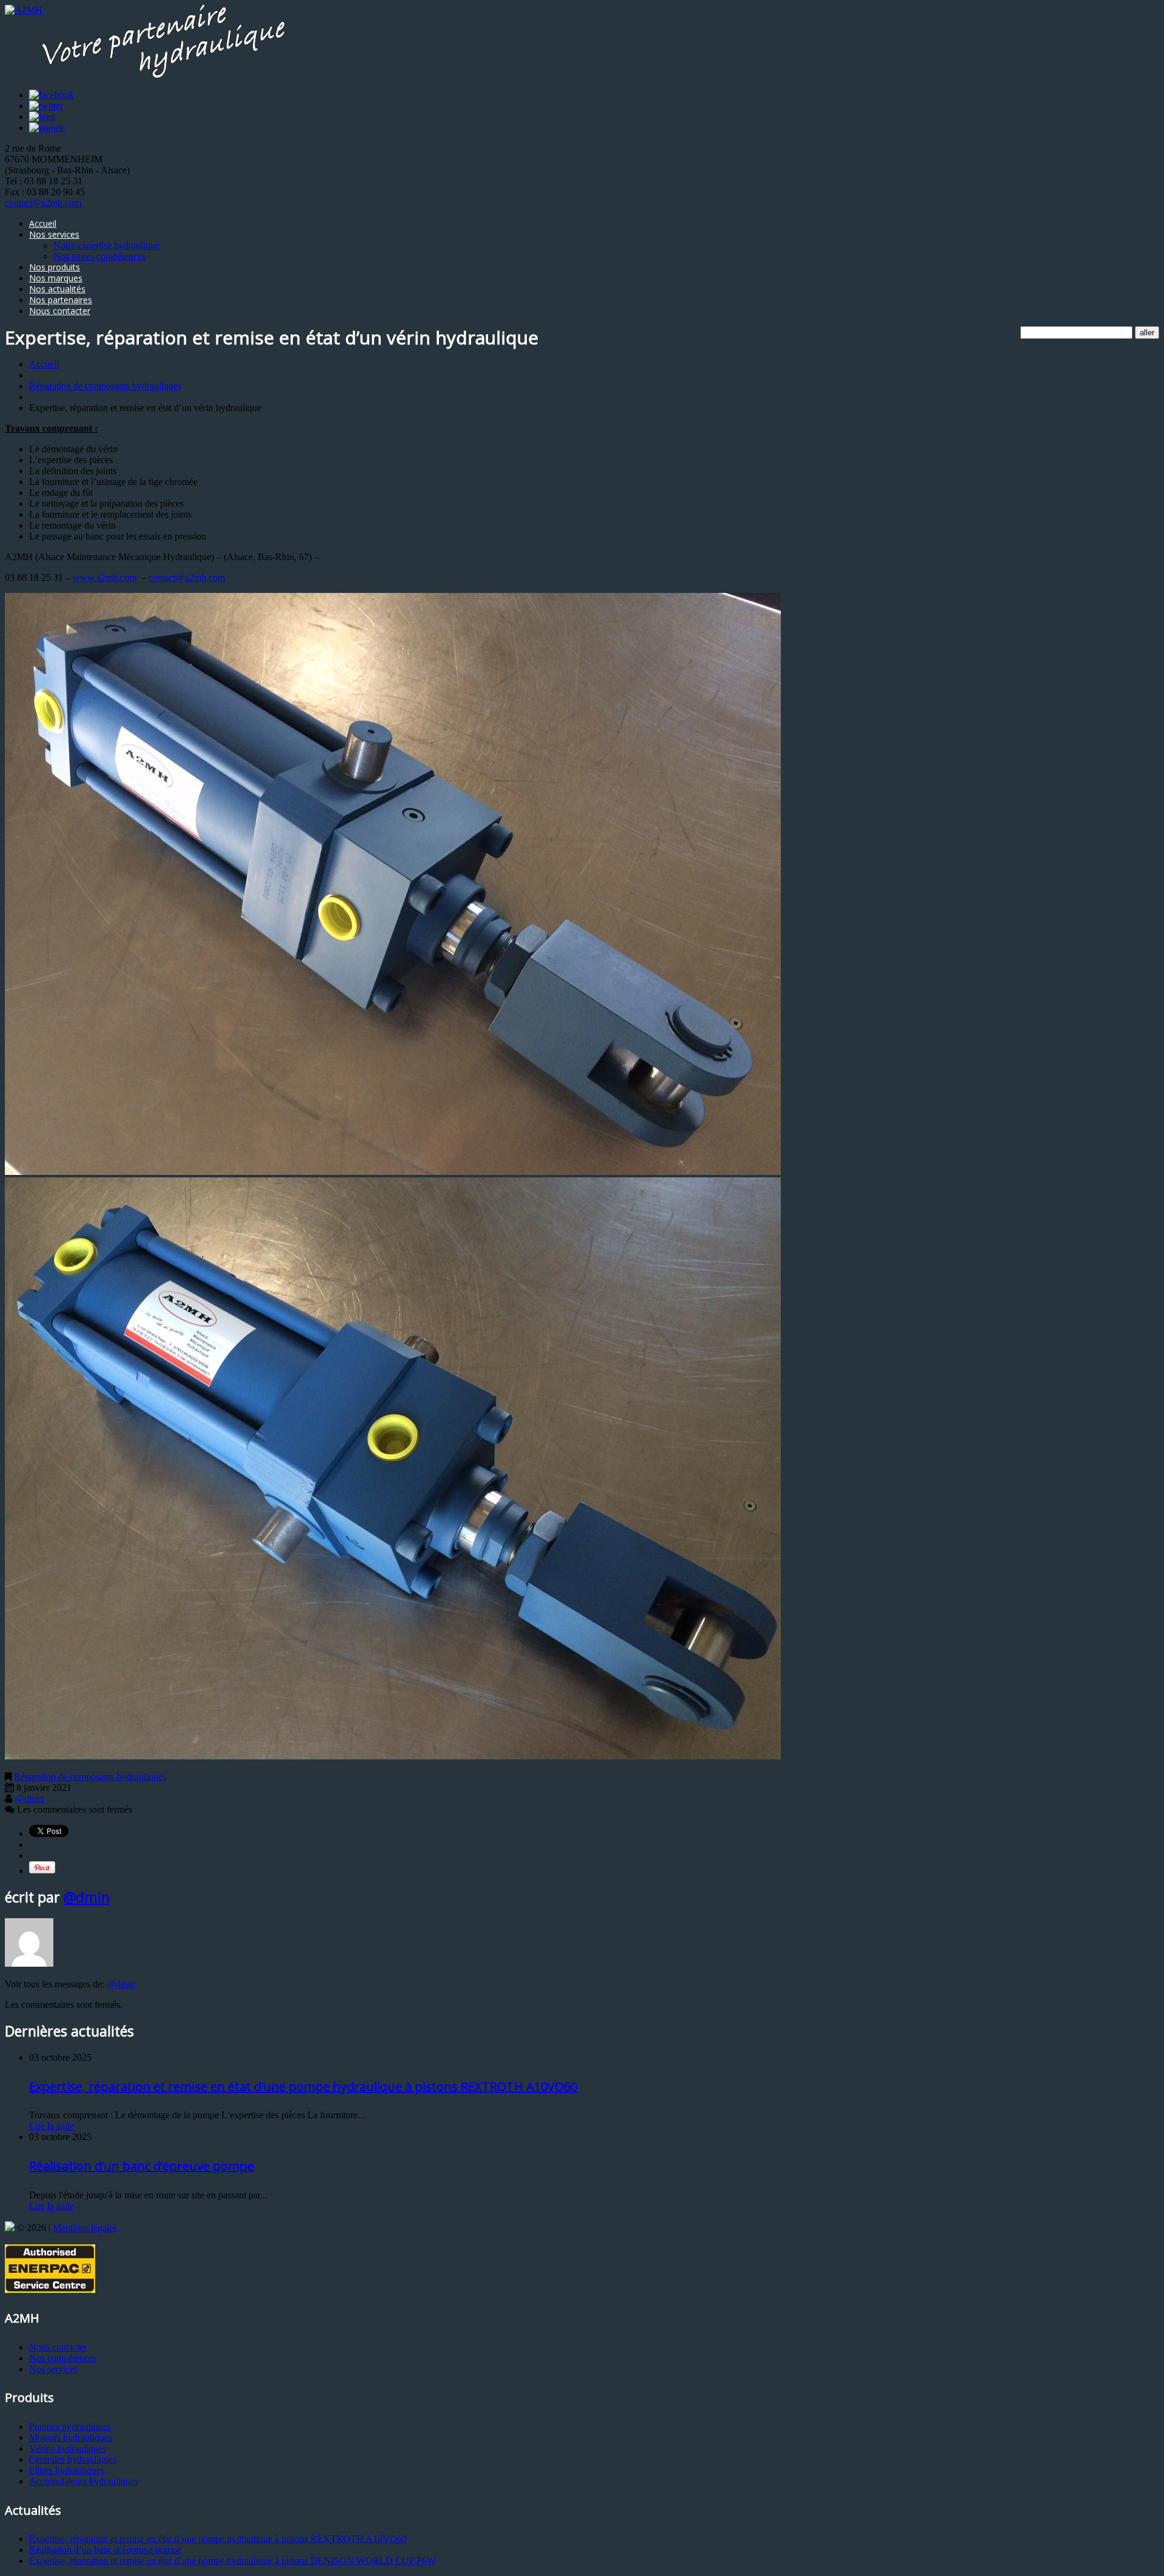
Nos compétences (63, 2358)
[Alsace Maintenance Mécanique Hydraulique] (10, 2228)
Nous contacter (60, 311)
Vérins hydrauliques (68, 2448)
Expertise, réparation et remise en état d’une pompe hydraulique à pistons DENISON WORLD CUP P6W (232, 2561)
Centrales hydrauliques (73, 2459)
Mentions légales (85, 2228)
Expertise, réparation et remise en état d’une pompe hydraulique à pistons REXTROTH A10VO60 (303, 2086)
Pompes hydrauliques (70, 2427)
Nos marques (56, 278)
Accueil (43, 223)
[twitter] (46, 106)
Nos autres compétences (99, 256)
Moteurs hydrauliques (71, 2437)
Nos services (54, 234)
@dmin (29, 1798)
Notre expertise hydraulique (106, 245)
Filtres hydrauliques (67, 2470)
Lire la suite (52, 2126)
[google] (47, 128)
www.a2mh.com (105, 577)
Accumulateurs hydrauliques (84, 2481)
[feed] (42, 117)
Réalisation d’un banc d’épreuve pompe (142, 2166)
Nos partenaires (61, 300)
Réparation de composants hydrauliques (105, 386)
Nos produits (55, 267)
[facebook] (52, 95)
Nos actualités (57, 289)
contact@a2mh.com (43, 203)
